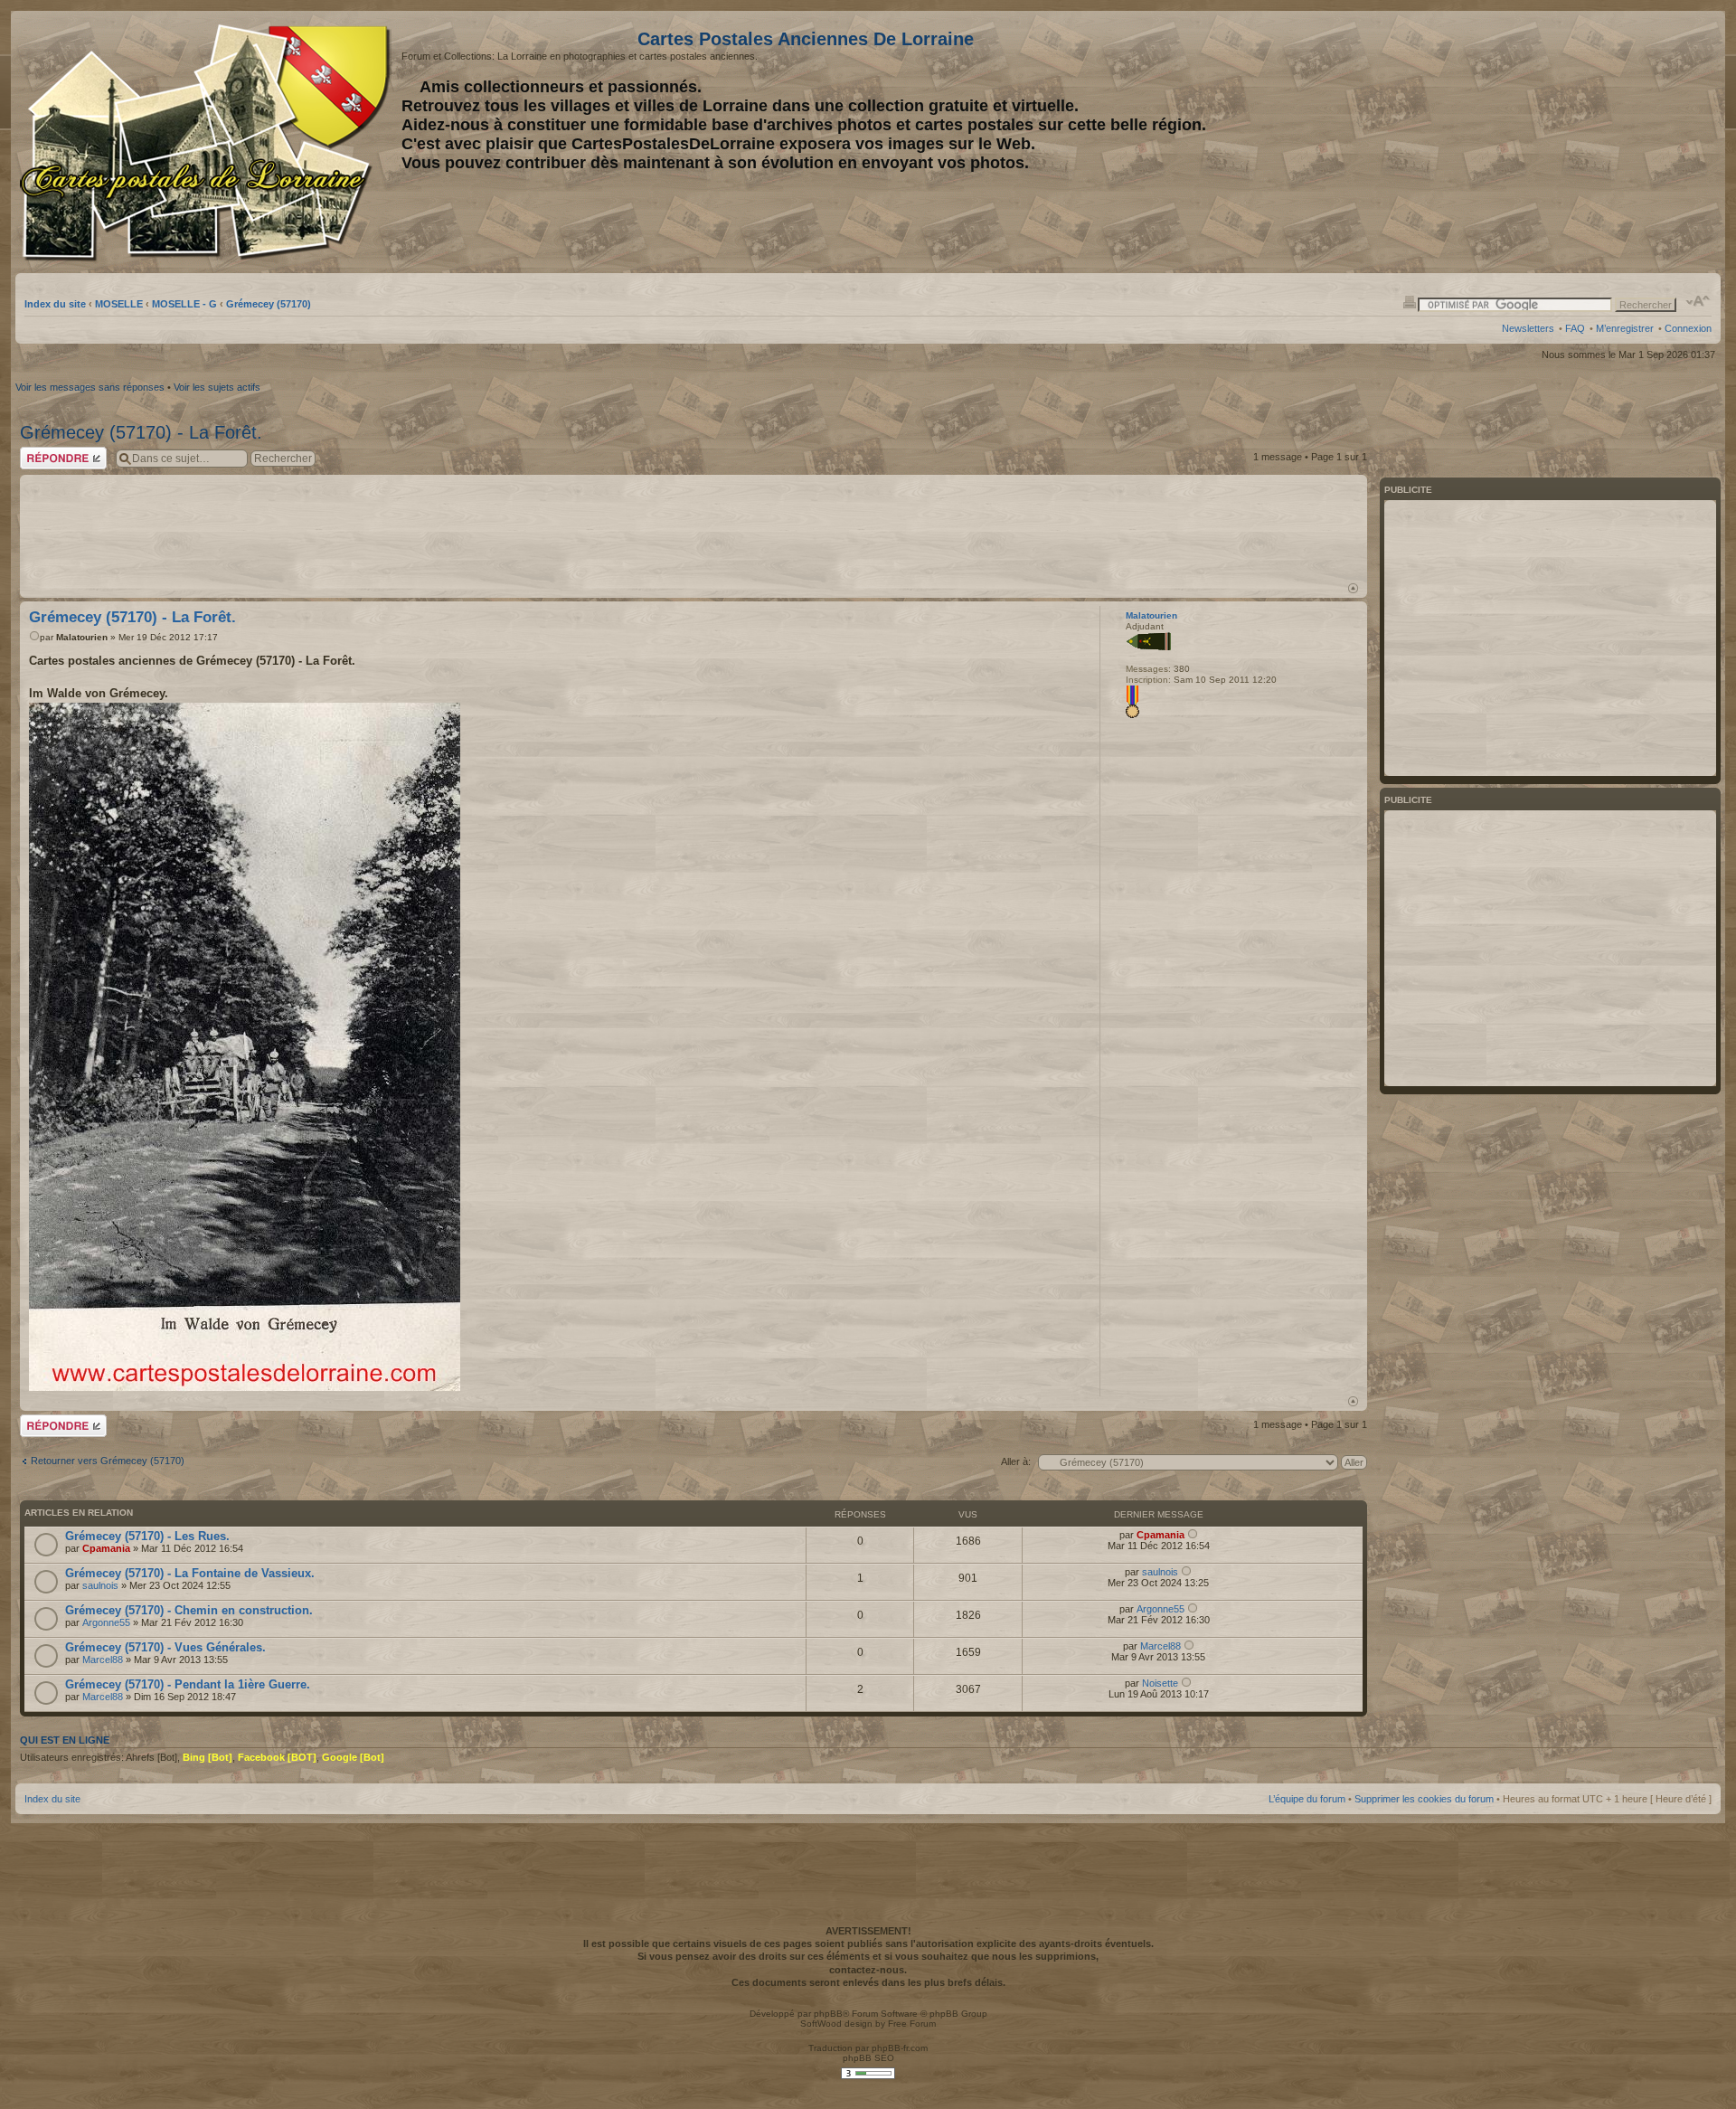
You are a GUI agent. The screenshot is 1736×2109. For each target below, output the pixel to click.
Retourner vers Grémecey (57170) (108, 1461)
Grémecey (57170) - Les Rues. (147, 1536)
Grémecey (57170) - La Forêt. (141, 432)
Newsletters (1528, 328)
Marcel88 (103, 1660)
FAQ (1575, 328)
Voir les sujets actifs (217, 387)
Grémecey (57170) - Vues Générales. (165, 1647)
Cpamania (106, 1548)
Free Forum (912, 2024)
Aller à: (1016, 1461)
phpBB (828, 2014)
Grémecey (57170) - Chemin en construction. (189, 1610)
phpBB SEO (868, 2058)
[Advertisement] (1569, 142)
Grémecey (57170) (269, 304)
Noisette (1160, 1683)
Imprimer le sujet (1410, 301)
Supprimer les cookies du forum (1424, 1799)
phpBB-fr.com (900, 2048)
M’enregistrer (1625, 328)
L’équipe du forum (1307, 1799)
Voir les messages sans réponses (90, 387)
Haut (1353, 588)
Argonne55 (106, 1622)
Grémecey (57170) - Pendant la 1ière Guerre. (188, 1684)
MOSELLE (119, 304)
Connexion (1688, 328)
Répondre (42, 452)
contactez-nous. (868, 1970)
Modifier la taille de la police (1698, 301)
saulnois (100, 1585)
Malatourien (82, 637)
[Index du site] (208, 143)
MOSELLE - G (184, 304)
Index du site (55, 304)
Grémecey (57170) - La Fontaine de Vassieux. (190, 1573)
